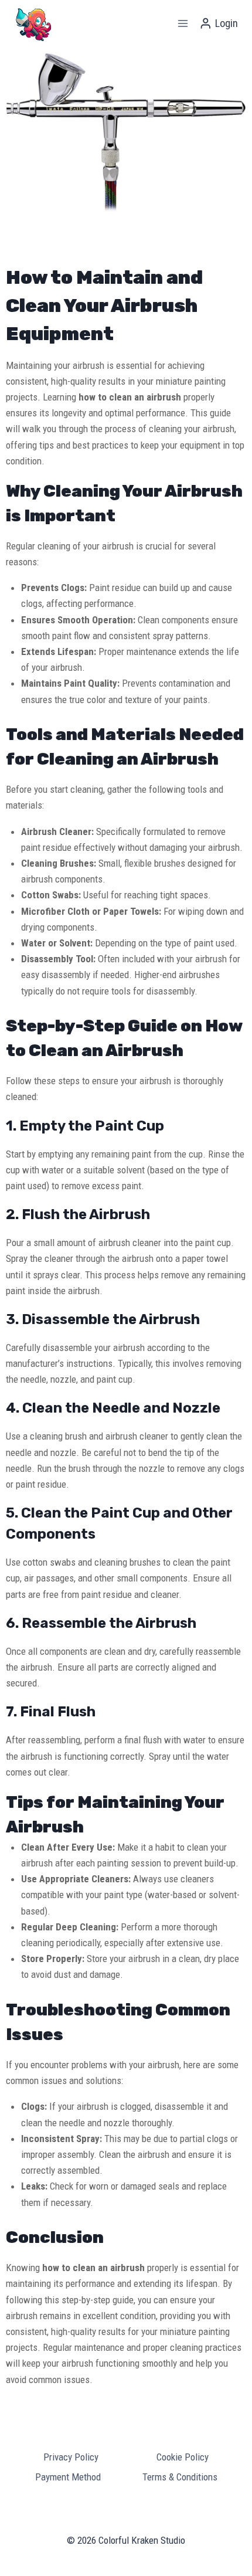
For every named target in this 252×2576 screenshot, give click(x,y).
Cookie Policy (183, 2457)
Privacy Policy (71, 2457)
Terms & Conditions (180, 2477)
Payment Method (68, 2477)
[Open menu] (183, 23)
